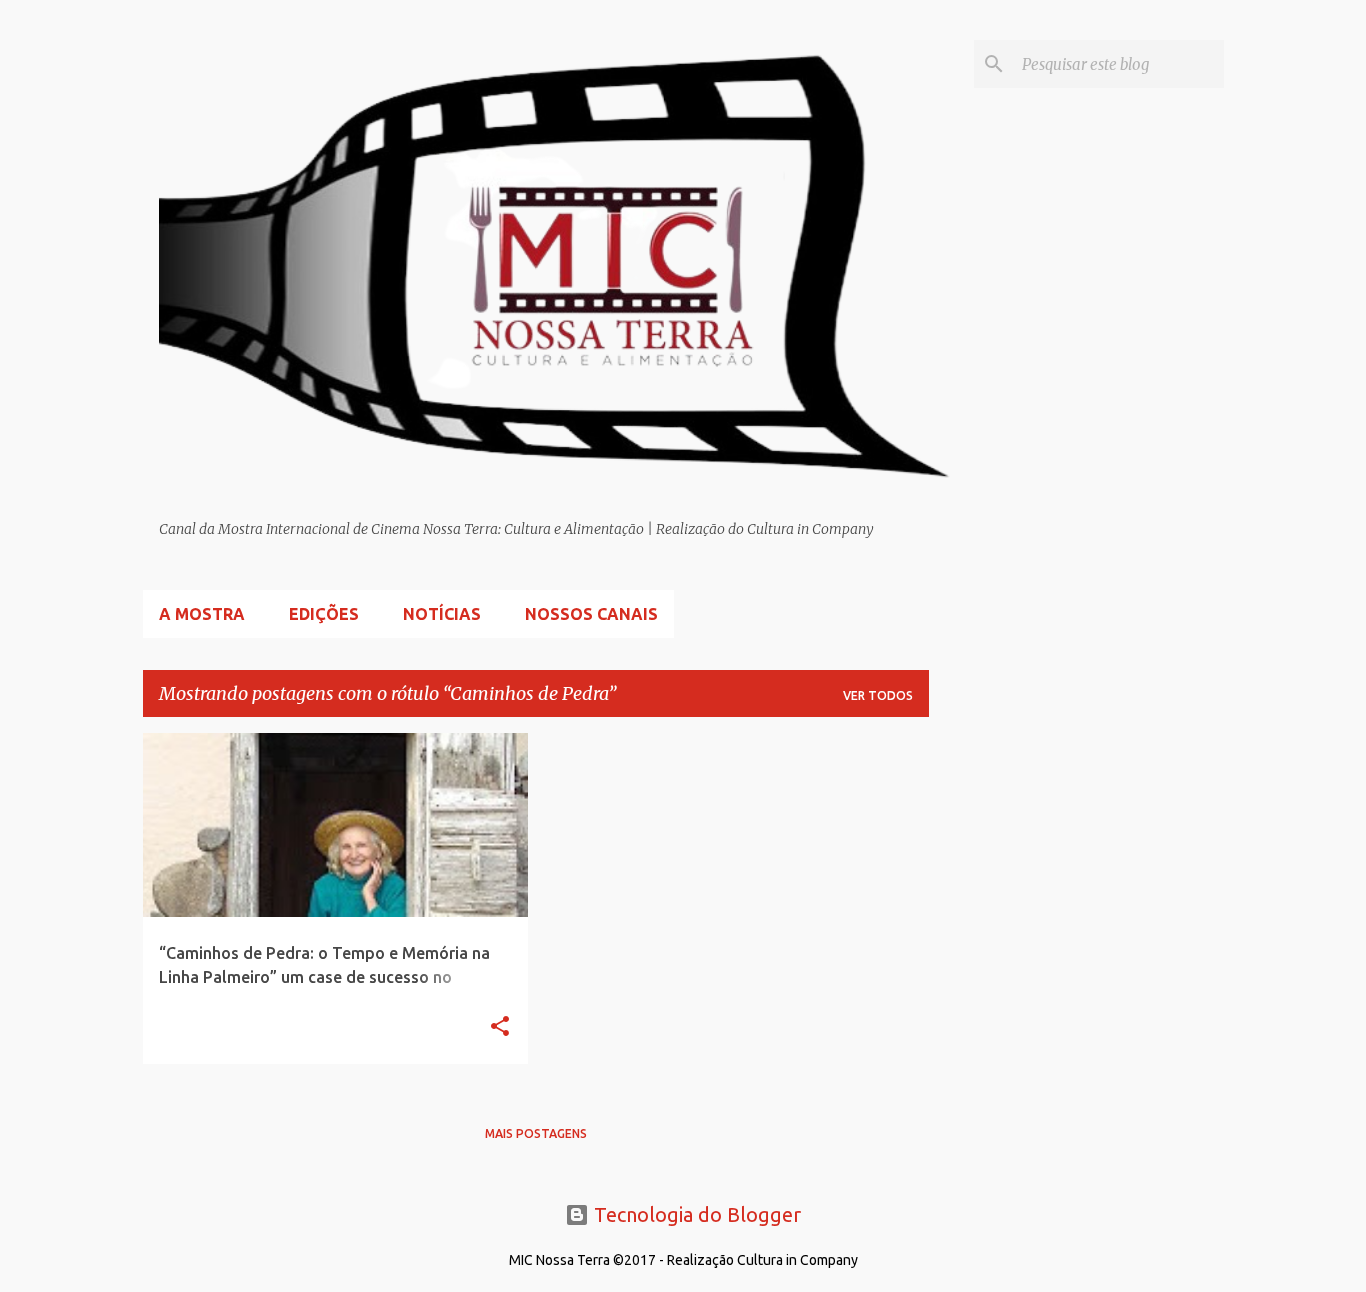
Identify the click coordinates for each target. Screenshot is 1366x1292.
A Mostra (202, 614)
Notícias (442, 614)
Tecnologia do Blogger (695, 1214)
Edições (324, 614)
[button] (500, 1027)
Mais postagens (536, 1133)
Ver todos (878, 695)
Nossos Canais (591, 614)
